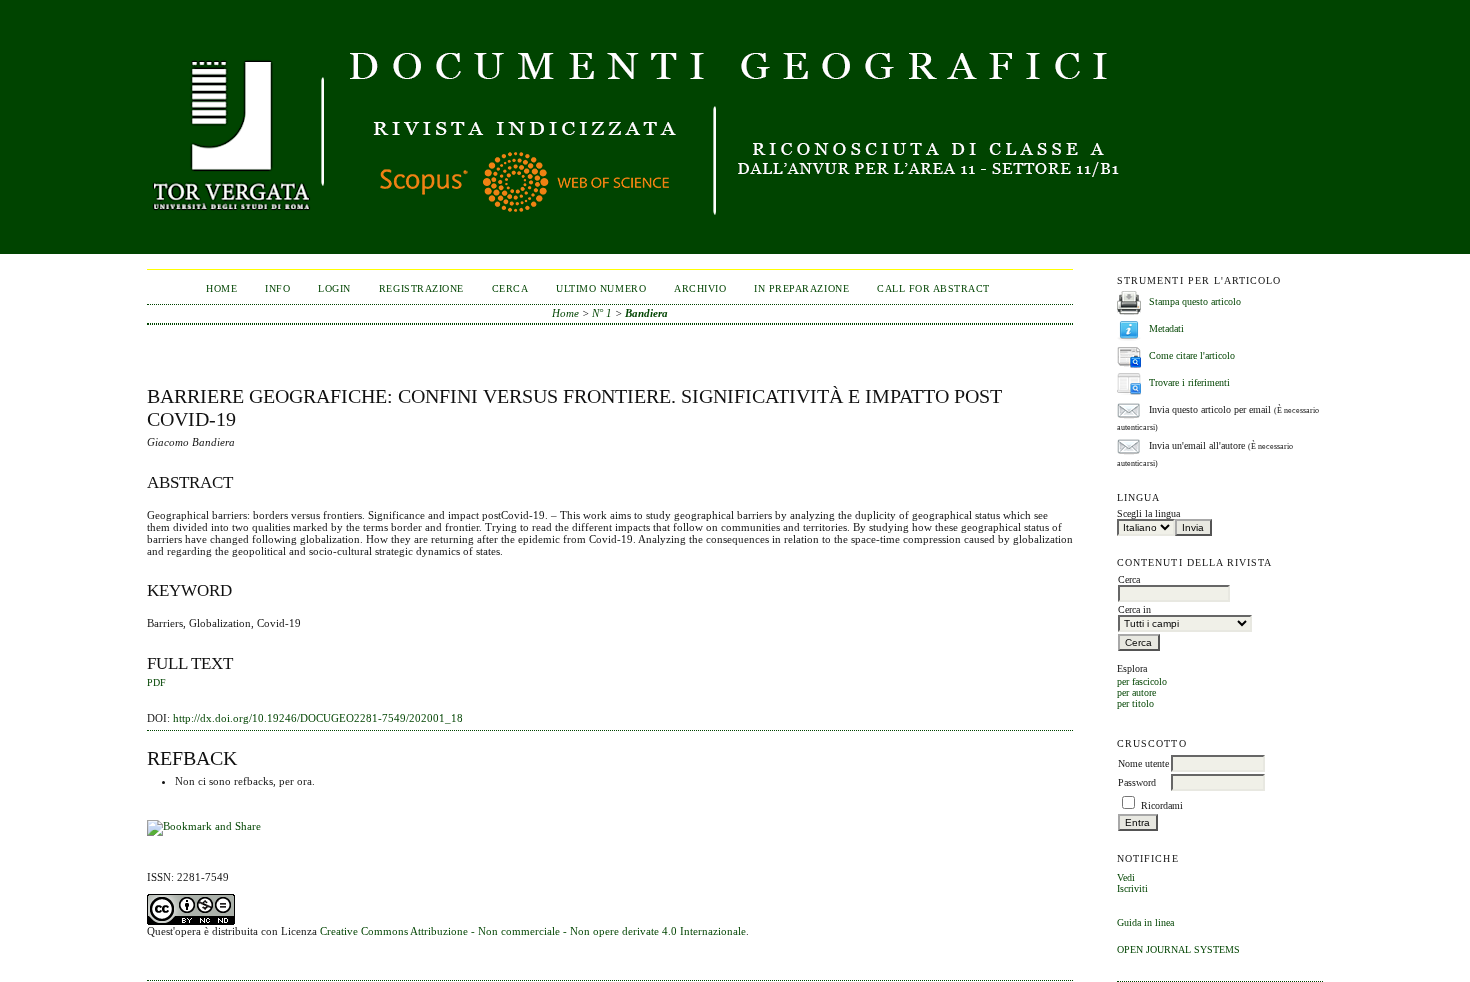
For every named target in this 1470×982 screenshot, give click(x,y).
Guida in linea (1145, 922)
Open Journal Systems (1178, 949)
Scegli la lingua (1148, 513)
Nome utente (1143, 763)
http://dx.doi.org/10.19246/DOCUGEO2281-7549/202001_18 (318, 718)
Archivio (700, 288)
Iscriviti (1132, 888)
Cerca (510, 288)
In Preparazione (801, 288)
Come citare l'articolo (1192, 355)
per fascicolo (1142, 681)
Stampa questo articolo (1195, 301)
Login (334, 288)
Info (277, 288)
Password (1137, 782)
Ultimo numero (601, 288)
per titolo (1135, 703)
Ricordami (1162, 805)
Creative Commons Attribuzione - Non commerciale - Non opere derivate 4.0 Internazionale (533, 931)
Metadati (1166, 328)
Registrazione (421, 288)
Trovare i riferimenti (1189, 382)
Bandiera (646, 313)
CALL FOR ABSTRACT (933, 288)
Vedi (1126, 877)
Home (221, 288)
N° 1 (602, 313)
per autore (1136, 692)
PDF (156, 683)
